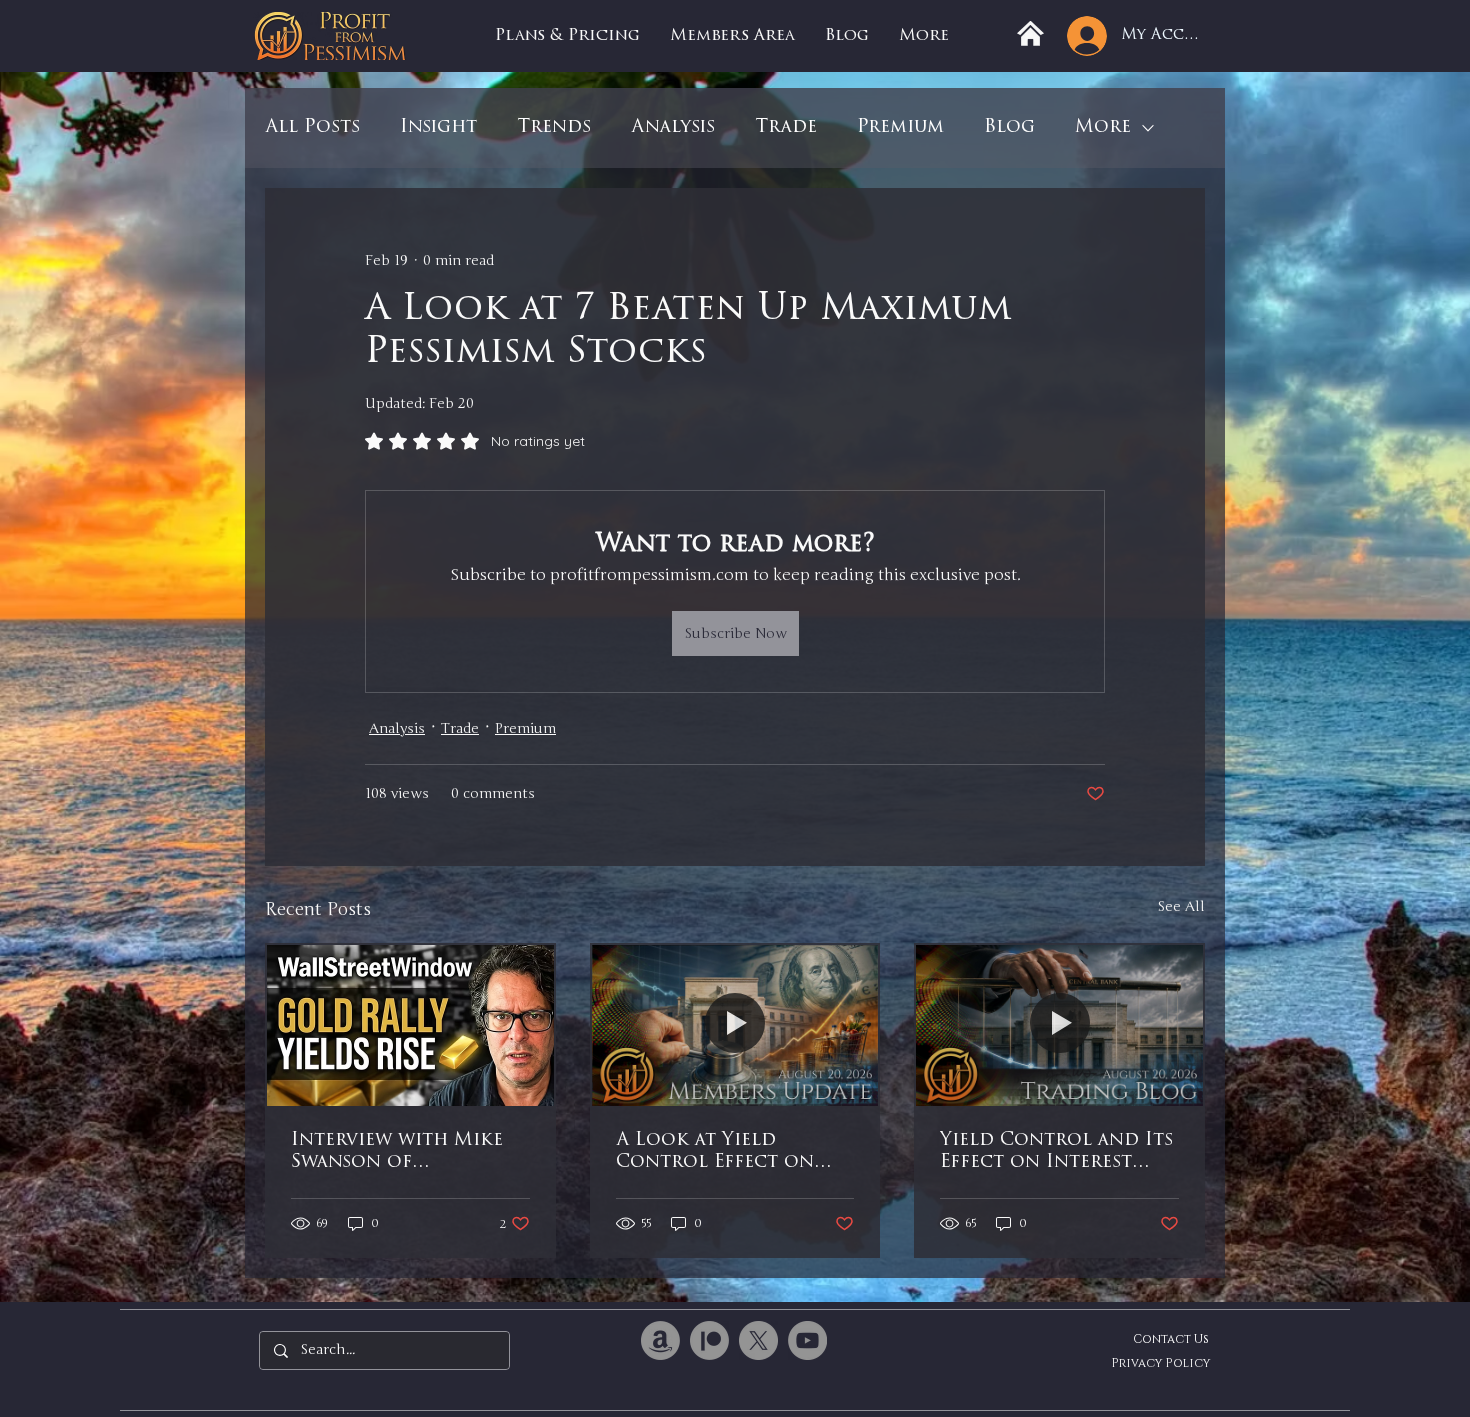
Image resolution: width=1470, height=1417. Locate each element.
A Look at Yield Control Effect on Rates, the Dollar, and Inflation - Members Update (732, 1153)
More (1103, 128)
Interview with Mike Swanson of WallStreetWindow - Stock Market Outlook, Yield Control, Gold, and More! (398, 1153)
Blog (1009, 128)
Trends (554, 128)
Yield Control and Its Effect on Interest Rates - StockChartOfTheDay (1056, 1153)
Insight (438, 128)
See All (1181, 906)
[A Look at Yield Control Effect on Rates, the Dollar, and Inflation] (735, 1025)
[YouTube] (807, 1340)
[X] (758, 1340)
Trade (786, 128)
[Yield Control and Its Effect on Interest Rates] (1059, 1025)
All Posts (312, 128)
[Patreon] (709, 1340)
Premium (900, 128)
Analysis (673, 128)
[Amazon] (660, 1340)
